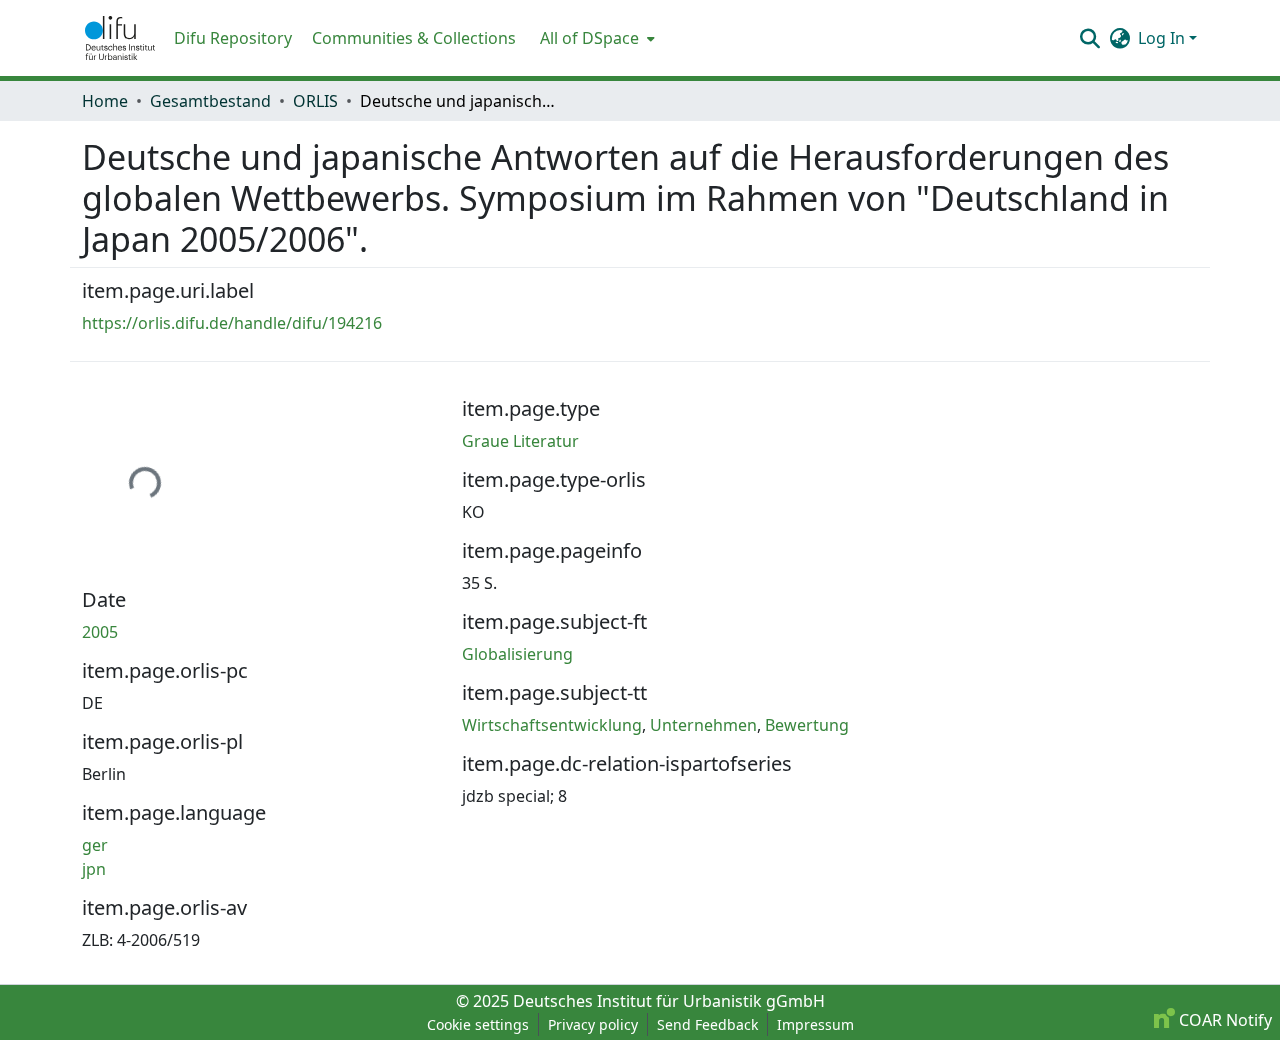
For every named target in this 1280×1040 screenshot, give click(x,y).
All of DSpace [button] (589, 38)
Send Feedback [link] (707, 1024)
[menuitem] (595, 38)
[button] (120, 38)
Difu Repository (233, 38)
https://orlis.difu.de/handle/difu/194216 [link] (232, 323)
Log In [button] (1163, 38)
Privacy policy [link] (593, 1024)
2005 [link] (100, 632)
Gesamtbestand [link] (210, 101)
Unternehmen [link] (703, 725)
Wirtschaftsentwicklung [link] (552, 725)
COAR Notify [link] (1223, 1020)
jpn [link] (94, 869)
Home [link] (105, 101)
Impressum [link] (815, 1024)
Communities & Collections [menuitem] (414, 38)
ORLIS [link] (315, 101)
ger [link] (95, 845)
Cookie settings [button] (478, 1024)
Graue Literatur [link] (520, 441)
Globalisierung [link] (517, 654)
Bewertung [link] (807, 725)
